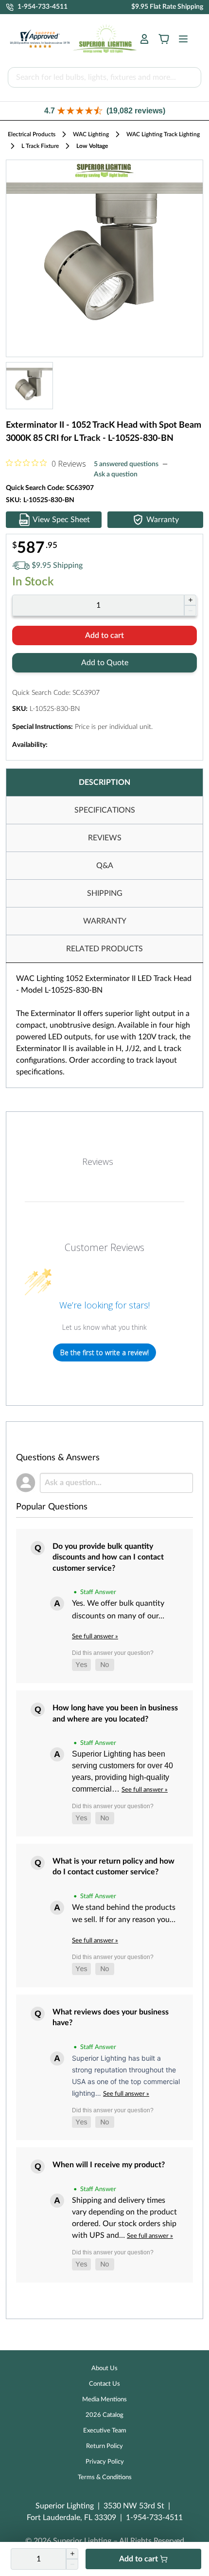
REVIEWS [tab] (105, 838)
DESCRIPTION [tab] (104, 782)
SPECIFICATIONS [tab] (105, 810)
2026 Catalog (104, 2415)
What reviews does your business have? (111, 2017)
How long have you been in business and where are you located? (115, 1713)
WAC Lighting (91, 134)
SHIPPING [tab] (105, 893)
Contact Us (104, 2384)
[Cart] (164, 39)
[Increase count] (190, 600)
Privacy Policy (105, 2462)
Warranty (163, 520)
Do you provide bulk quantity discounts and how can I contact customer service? (108, 1557)
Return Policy (104, 2446)
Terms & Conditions (105, 2477)
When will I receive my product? (109, 2165)
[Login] (144, 39)
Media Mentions (104, 2400)
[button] (104, 111)
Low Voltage (92, 146)
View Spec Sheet (61, 520)
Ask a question (116, 474)
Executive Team (105, 2431)
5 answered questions (126, 464)
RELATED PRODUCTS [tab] (104, 949)
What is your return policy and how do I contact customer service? (113, 1867)
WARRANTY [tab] (105, 921)
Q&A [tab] (105, 866)
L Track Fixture (40, 146)
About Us (104, 2368)
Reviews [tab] (98, 1161)
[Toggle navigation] (180, 39)
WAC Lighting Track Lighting (163, 134)
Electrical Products (32, 134)
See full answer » (95, 1636)
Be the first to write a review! (104, 1352)
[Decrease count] (190, 611)
